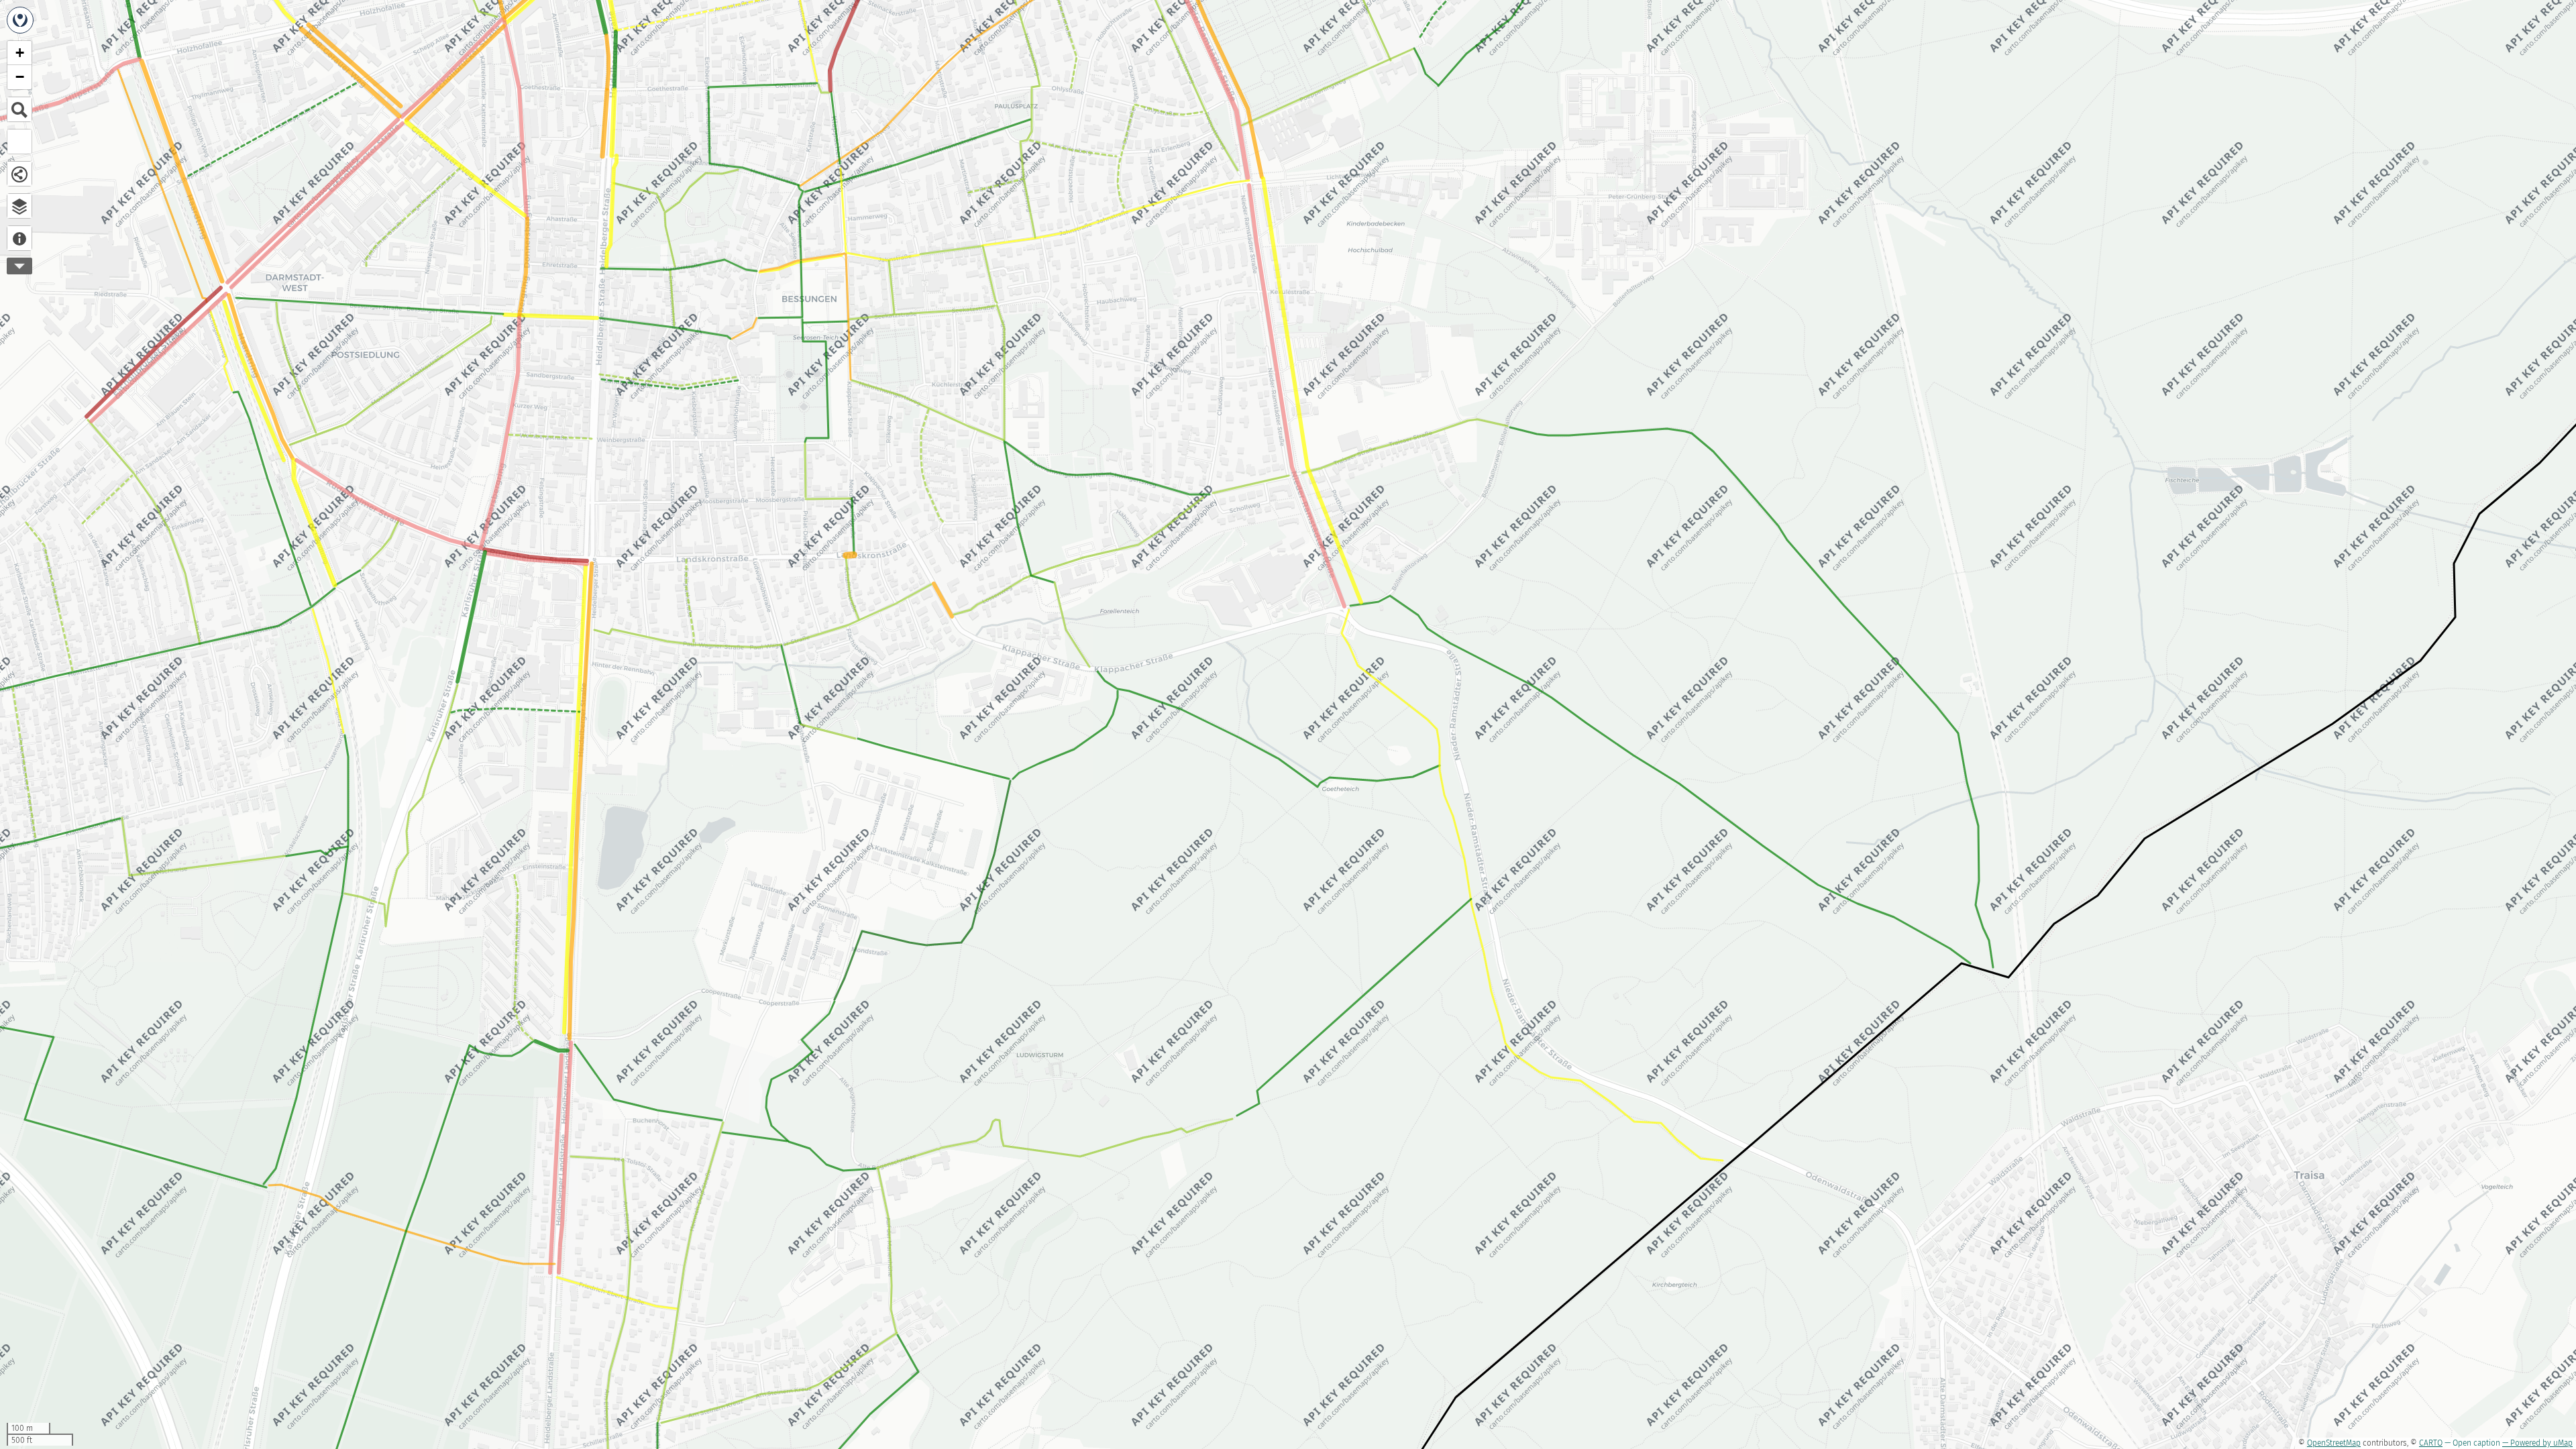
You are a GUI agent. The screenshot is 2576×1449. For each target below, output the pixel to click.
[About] (19, 238)
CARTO (2431, 1443)
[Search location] (19, 109)
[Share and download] (19, 174)
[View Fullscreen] (19, 142)
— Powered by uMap (2537, 1443)
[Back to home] (20, 20)
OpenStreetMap (2334, 1443)
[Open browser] (19, 206)
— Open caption (2472, 1443)
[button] (19, 53)
